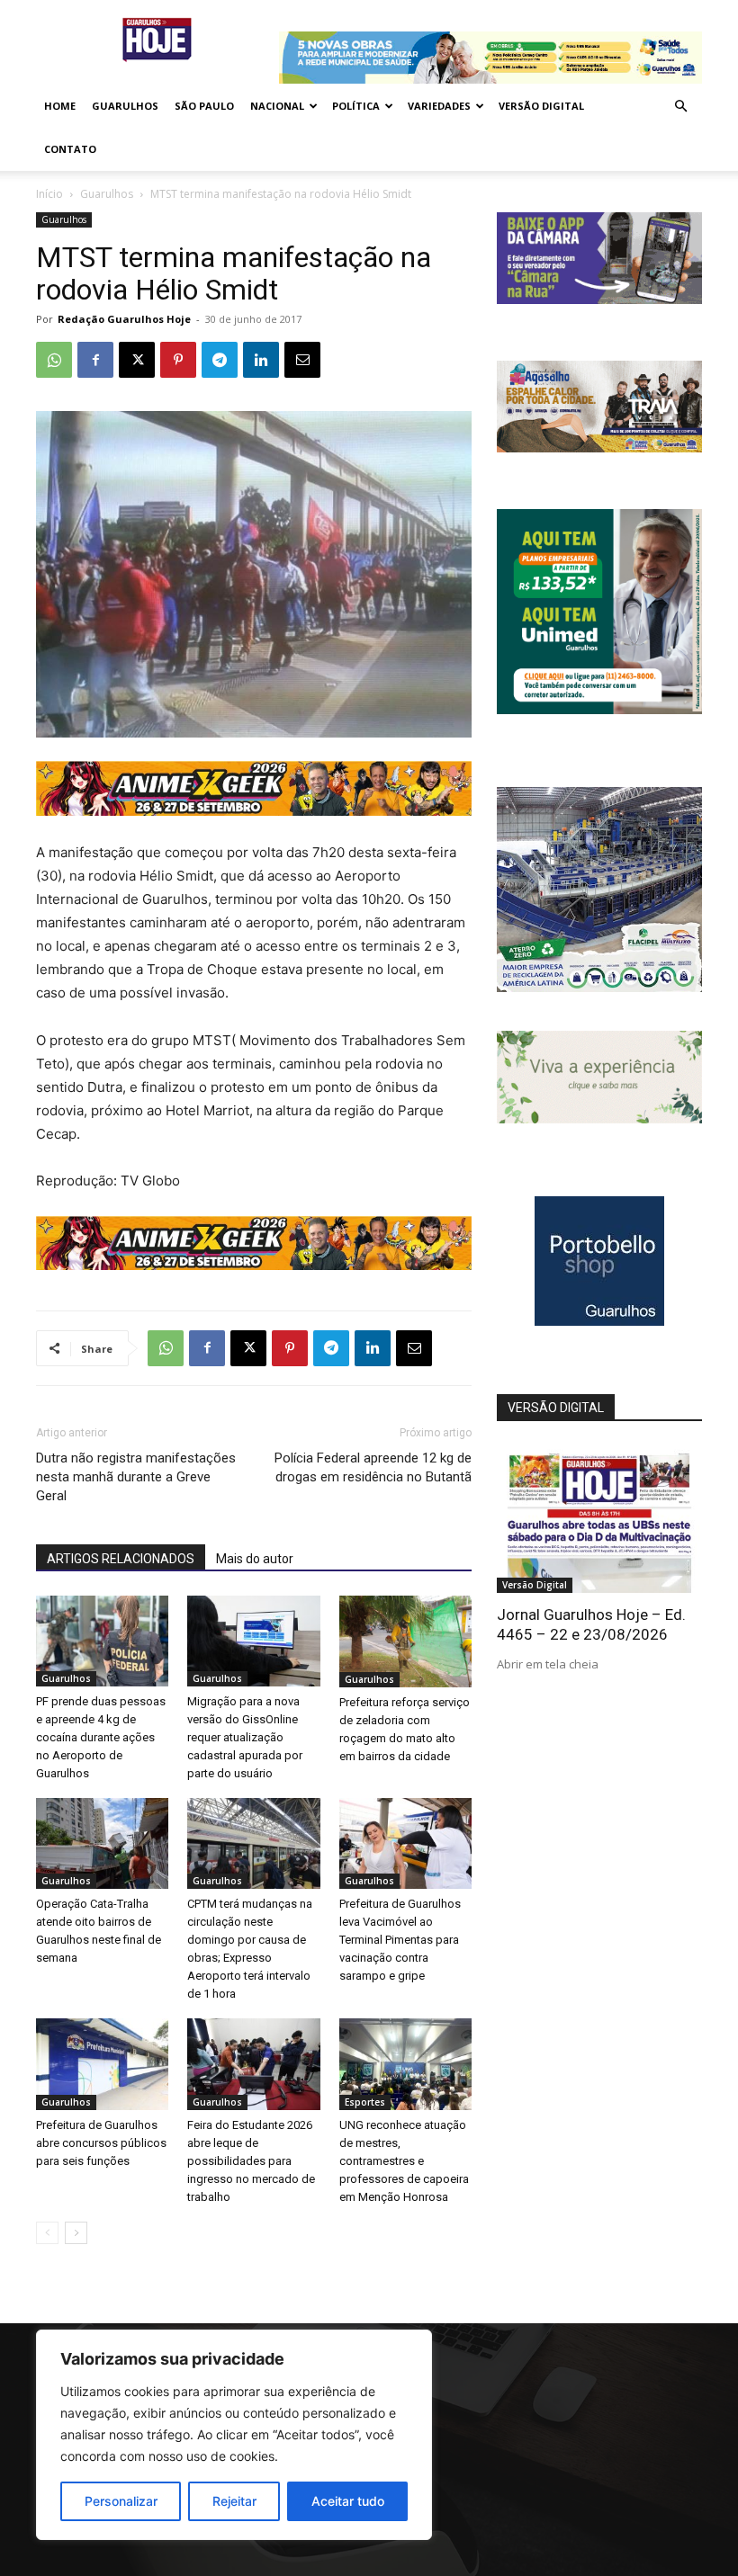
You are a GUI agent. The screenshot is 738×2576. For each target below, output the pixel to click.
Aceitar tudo (348, 2501)
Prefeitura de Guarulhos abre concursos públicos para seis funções (101, 2143)
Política (356, 106)
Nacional (277, 106)
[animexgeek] (254, 811)
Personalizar (121, 2501)
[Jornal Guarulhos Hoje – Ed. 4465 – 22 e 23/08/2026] (599, 1519)
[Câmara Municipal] (599, 299)
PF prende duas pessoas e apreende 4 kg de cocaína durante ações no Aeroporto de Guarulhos (101, 1737)
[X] (137, 360)
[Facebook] (95, 360)
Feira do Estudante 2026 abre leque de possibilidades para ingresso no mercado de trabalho (251, 2161)
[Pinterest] (178, 360)
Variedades (439, 106)
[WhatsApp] (54, 360)
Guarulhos (125, 106)
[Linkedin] (261, 360)
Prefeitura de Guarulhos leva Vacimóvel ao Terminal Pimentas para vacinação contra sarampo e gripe (400, 1940)
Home (60, 106)
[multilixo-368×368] (599, 987)
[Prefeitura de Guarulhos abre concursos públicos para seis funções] (102, 2064)
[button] (680, 107)
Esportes (365, 2102)
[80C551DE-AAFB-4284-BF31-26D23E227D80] (599, 709)
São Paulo (204, 106)
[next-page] (76, 2233)
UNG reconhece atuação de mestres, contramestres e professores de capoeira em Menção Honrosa (404, 2161)
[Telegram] (220, 360)
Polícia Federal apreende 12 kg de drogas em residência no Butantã (373, 1467)
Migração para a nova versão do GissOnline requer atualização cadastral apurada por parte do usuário (245, 1737)
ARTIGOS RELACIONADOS (121, 1559)
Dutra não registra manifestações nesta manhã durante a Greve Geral (136, 1477)
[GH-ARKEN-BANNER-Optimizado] (599, 1118)
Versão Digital (541, 106)
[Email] (302, 360)
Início (49, 194)
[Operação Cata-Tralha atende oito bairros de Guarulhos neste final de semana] (102, 1843)
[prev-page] (47, 2233)
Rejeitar (234, 2501)
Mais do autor (255, 1559)
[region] (234, 2435)
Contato (70, 149)
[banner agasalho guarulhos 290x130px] (599, 447)
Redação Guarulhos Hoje (124, 319)
